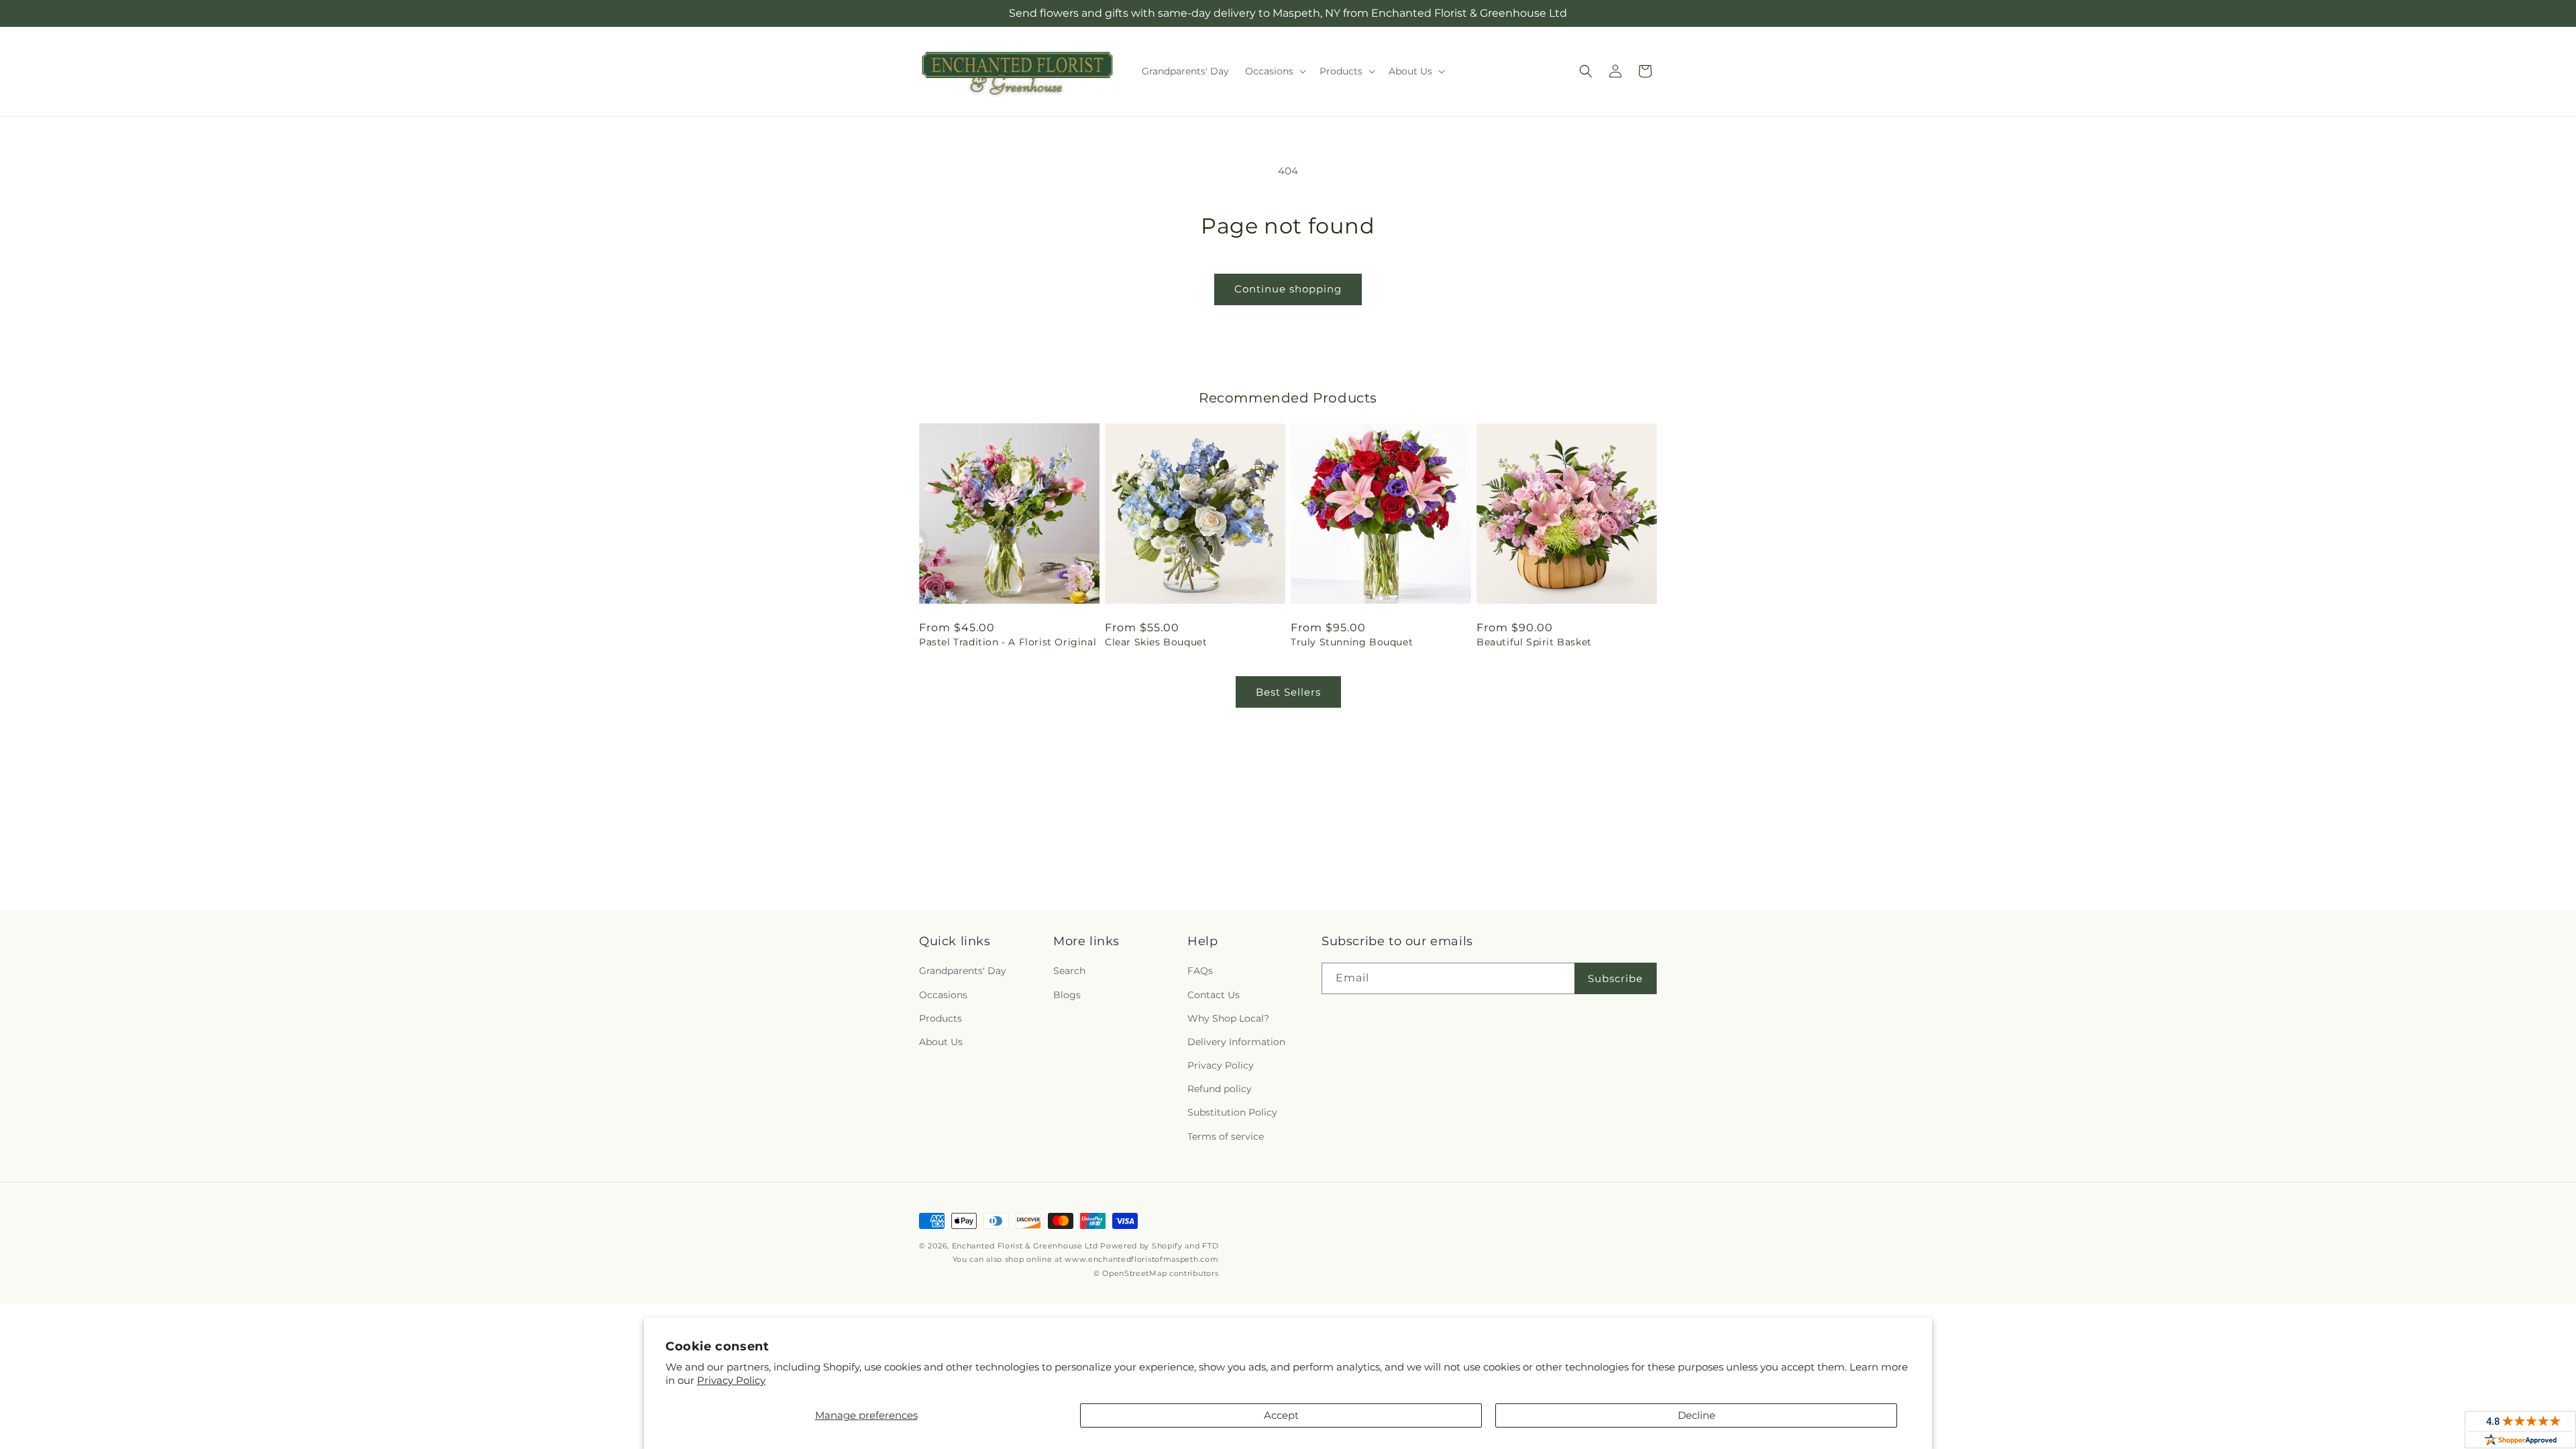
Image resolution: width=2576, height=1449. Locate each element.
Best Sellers (1288, 692)
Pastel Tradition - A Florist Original (1008, 642)
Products (941, 1018)
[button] (1274, 71)
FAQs (1200, 971)
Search (1069, 971)
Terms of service (1226, 1136)
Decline (1697, 1415)
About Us (941, 1042)
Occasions (943, 995)
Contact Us (1214, 995)
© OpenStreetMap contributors (1156, 1273)
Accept (1281, 1415)
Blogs (1067, 995)
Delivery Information (1236, 1042)
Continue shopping (1288, 289)
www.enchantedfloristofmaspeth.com (1141, 1259)
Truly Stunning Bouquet (1352, 642)
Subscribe (1615, 978)
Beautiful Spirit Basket (1534, 642)
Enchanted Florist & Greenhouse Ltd (1025, 1246)
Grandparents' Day (963, 971)
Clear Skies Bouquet (1156, 642)
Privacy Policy (731, 1380)
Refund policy (1220, 1089)
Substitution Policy (1232, 1112)
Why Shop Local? (1228, 1018)
